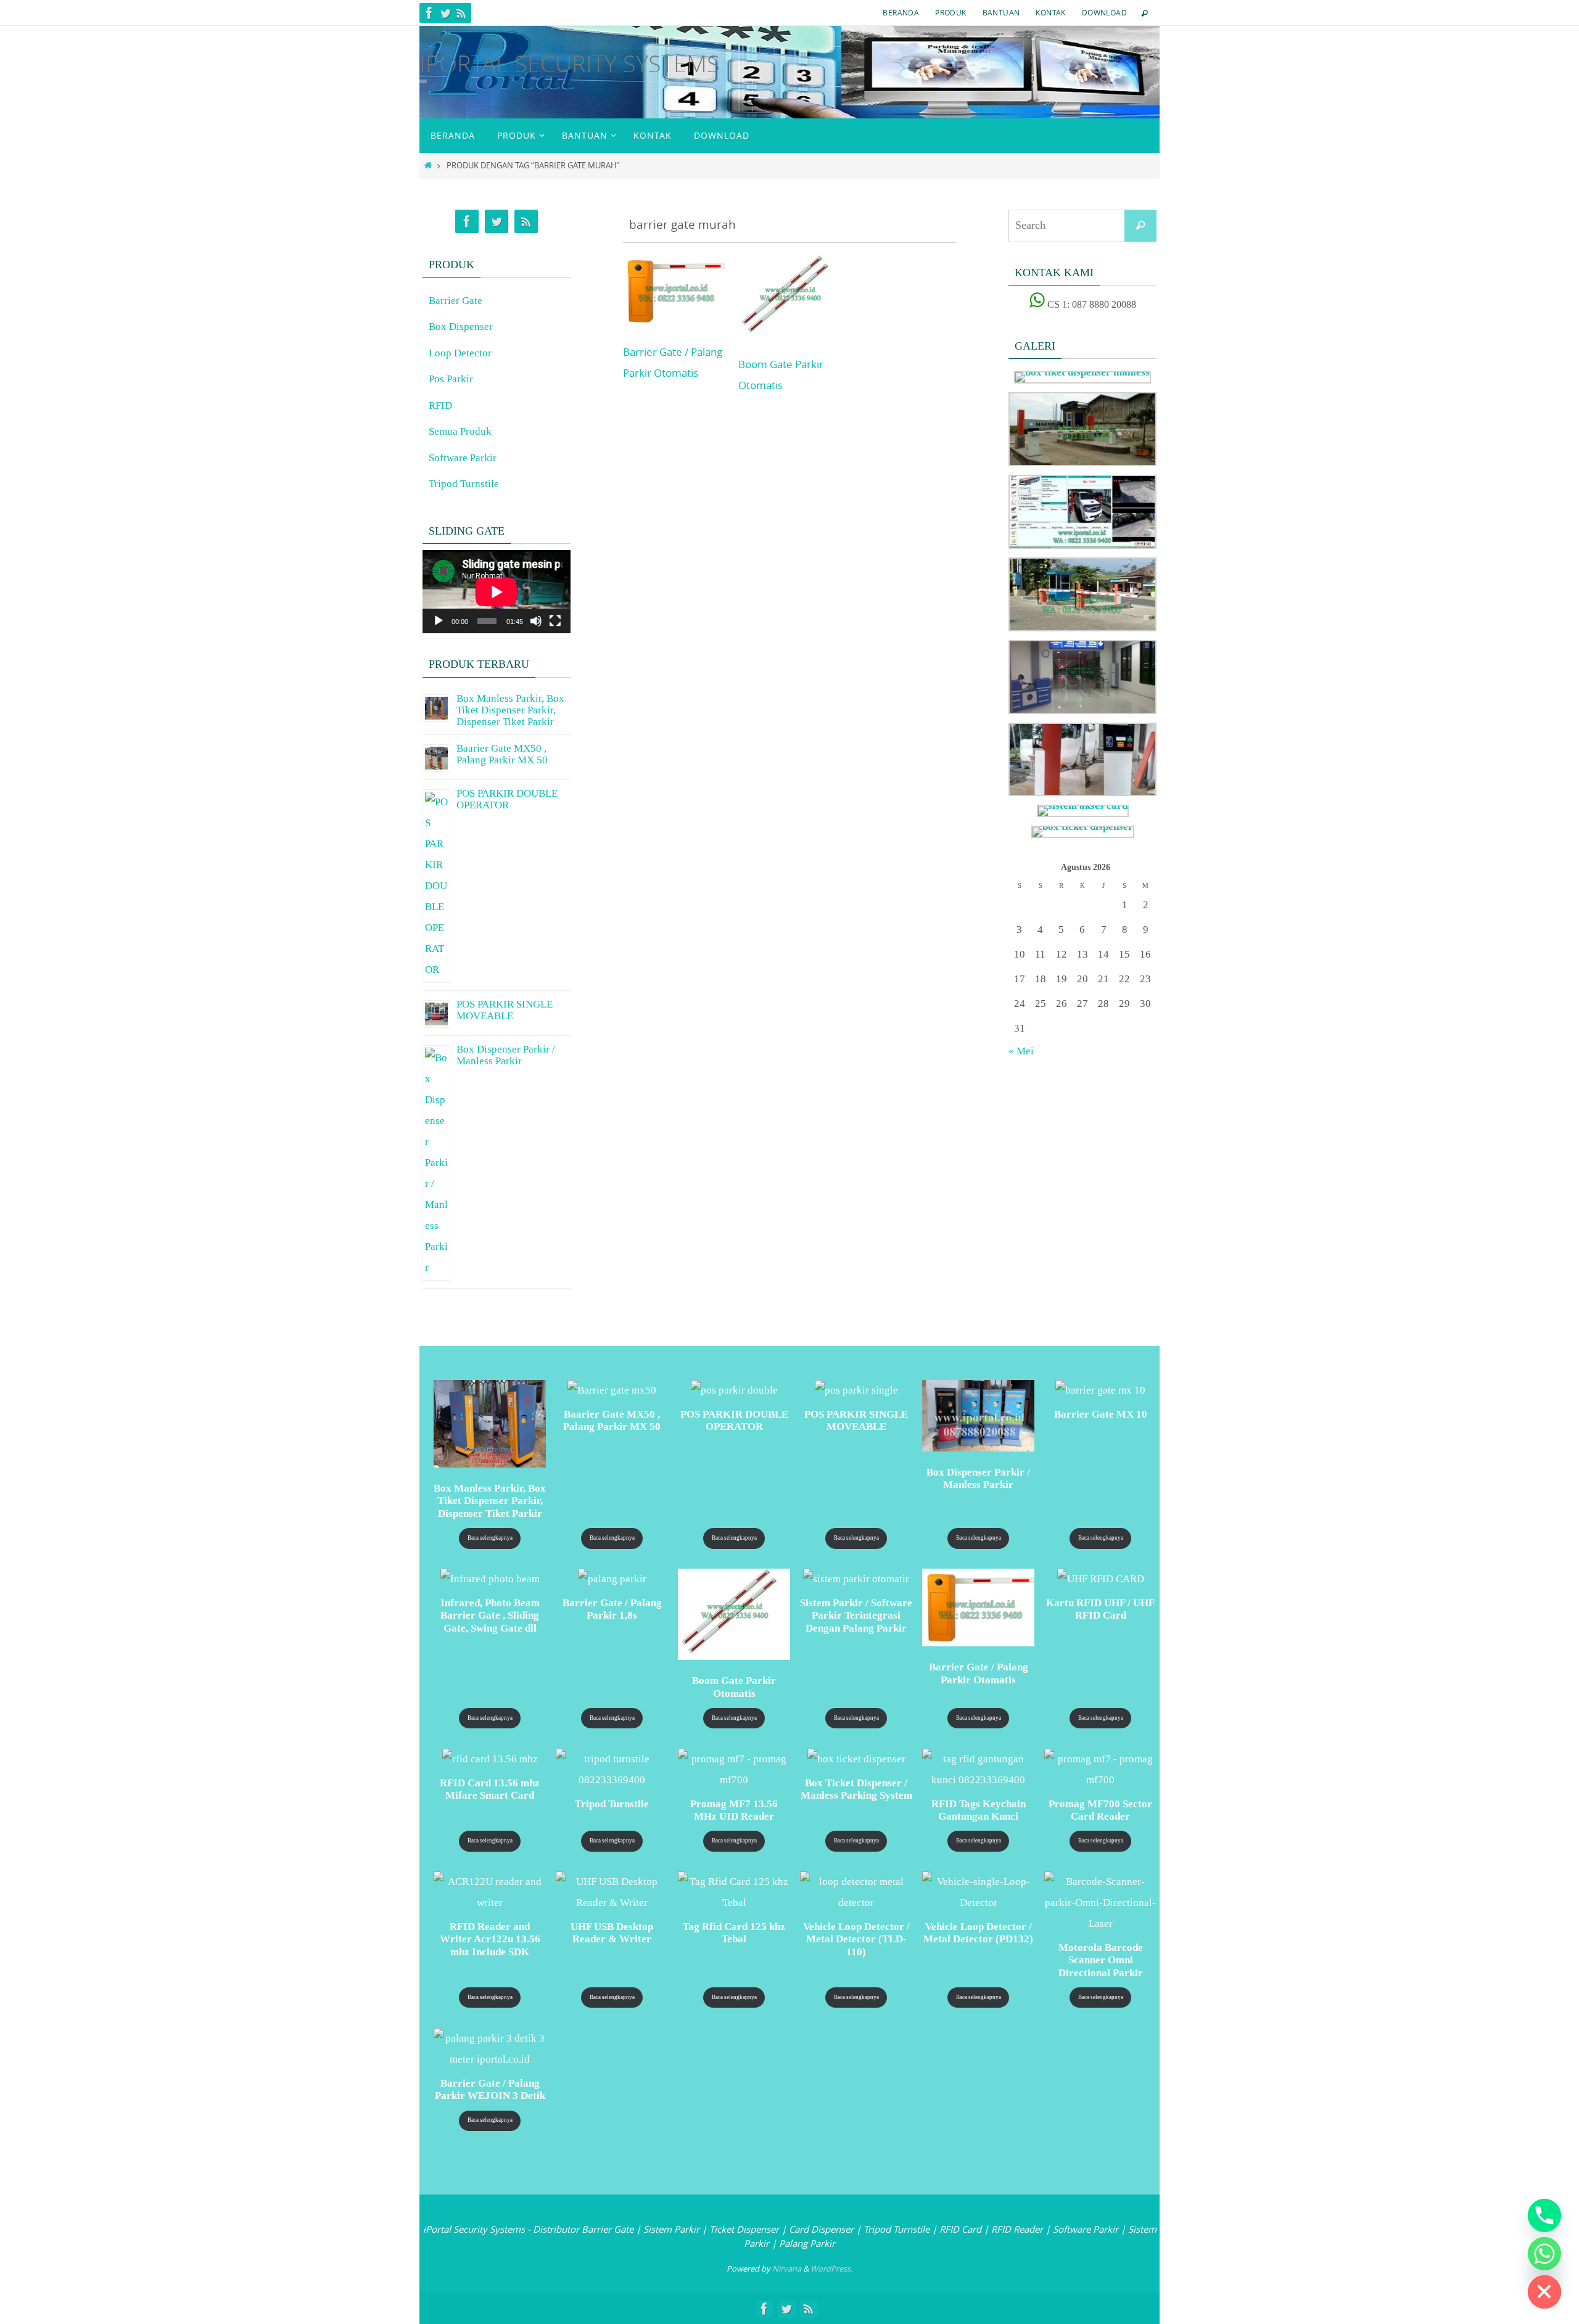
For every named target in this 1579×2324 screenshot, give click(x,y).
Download (1104, 12)
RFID (440, 405)
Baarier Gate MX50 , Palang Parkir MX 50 (502, 754)
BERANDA (901, 12)
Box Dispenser (461, 326)
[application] (497, 592)
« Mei (1021, 1051)
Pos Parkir (451, 379)
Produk (950, 12)
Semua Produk (460, 431)
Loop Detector (460, 353)
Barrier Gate (456, 301)
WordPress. (831, 2269)
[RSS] (461, 13)
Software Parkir (463, 458)
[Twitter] (445, 13)
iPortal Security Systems (570, 63)
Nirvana (787, 2269)
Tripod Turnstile (464, 484)
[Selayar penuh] (555, 621)
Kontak (1050, 12)
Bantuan (1001, 12)
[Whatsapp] (1544, 2254)
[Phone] (1544, 2215)
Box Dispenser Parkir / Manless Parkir (506, 1055)
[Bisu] (536, 621)
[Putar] (439, 621)
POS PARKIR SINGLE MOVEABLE (505, 1010)
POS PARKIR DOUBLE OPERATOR (507, 799)
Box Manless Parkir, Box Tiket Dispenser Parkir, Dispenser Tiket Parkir (510, 710)
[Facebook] (429, 13)
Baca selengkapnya (490, 1538)
